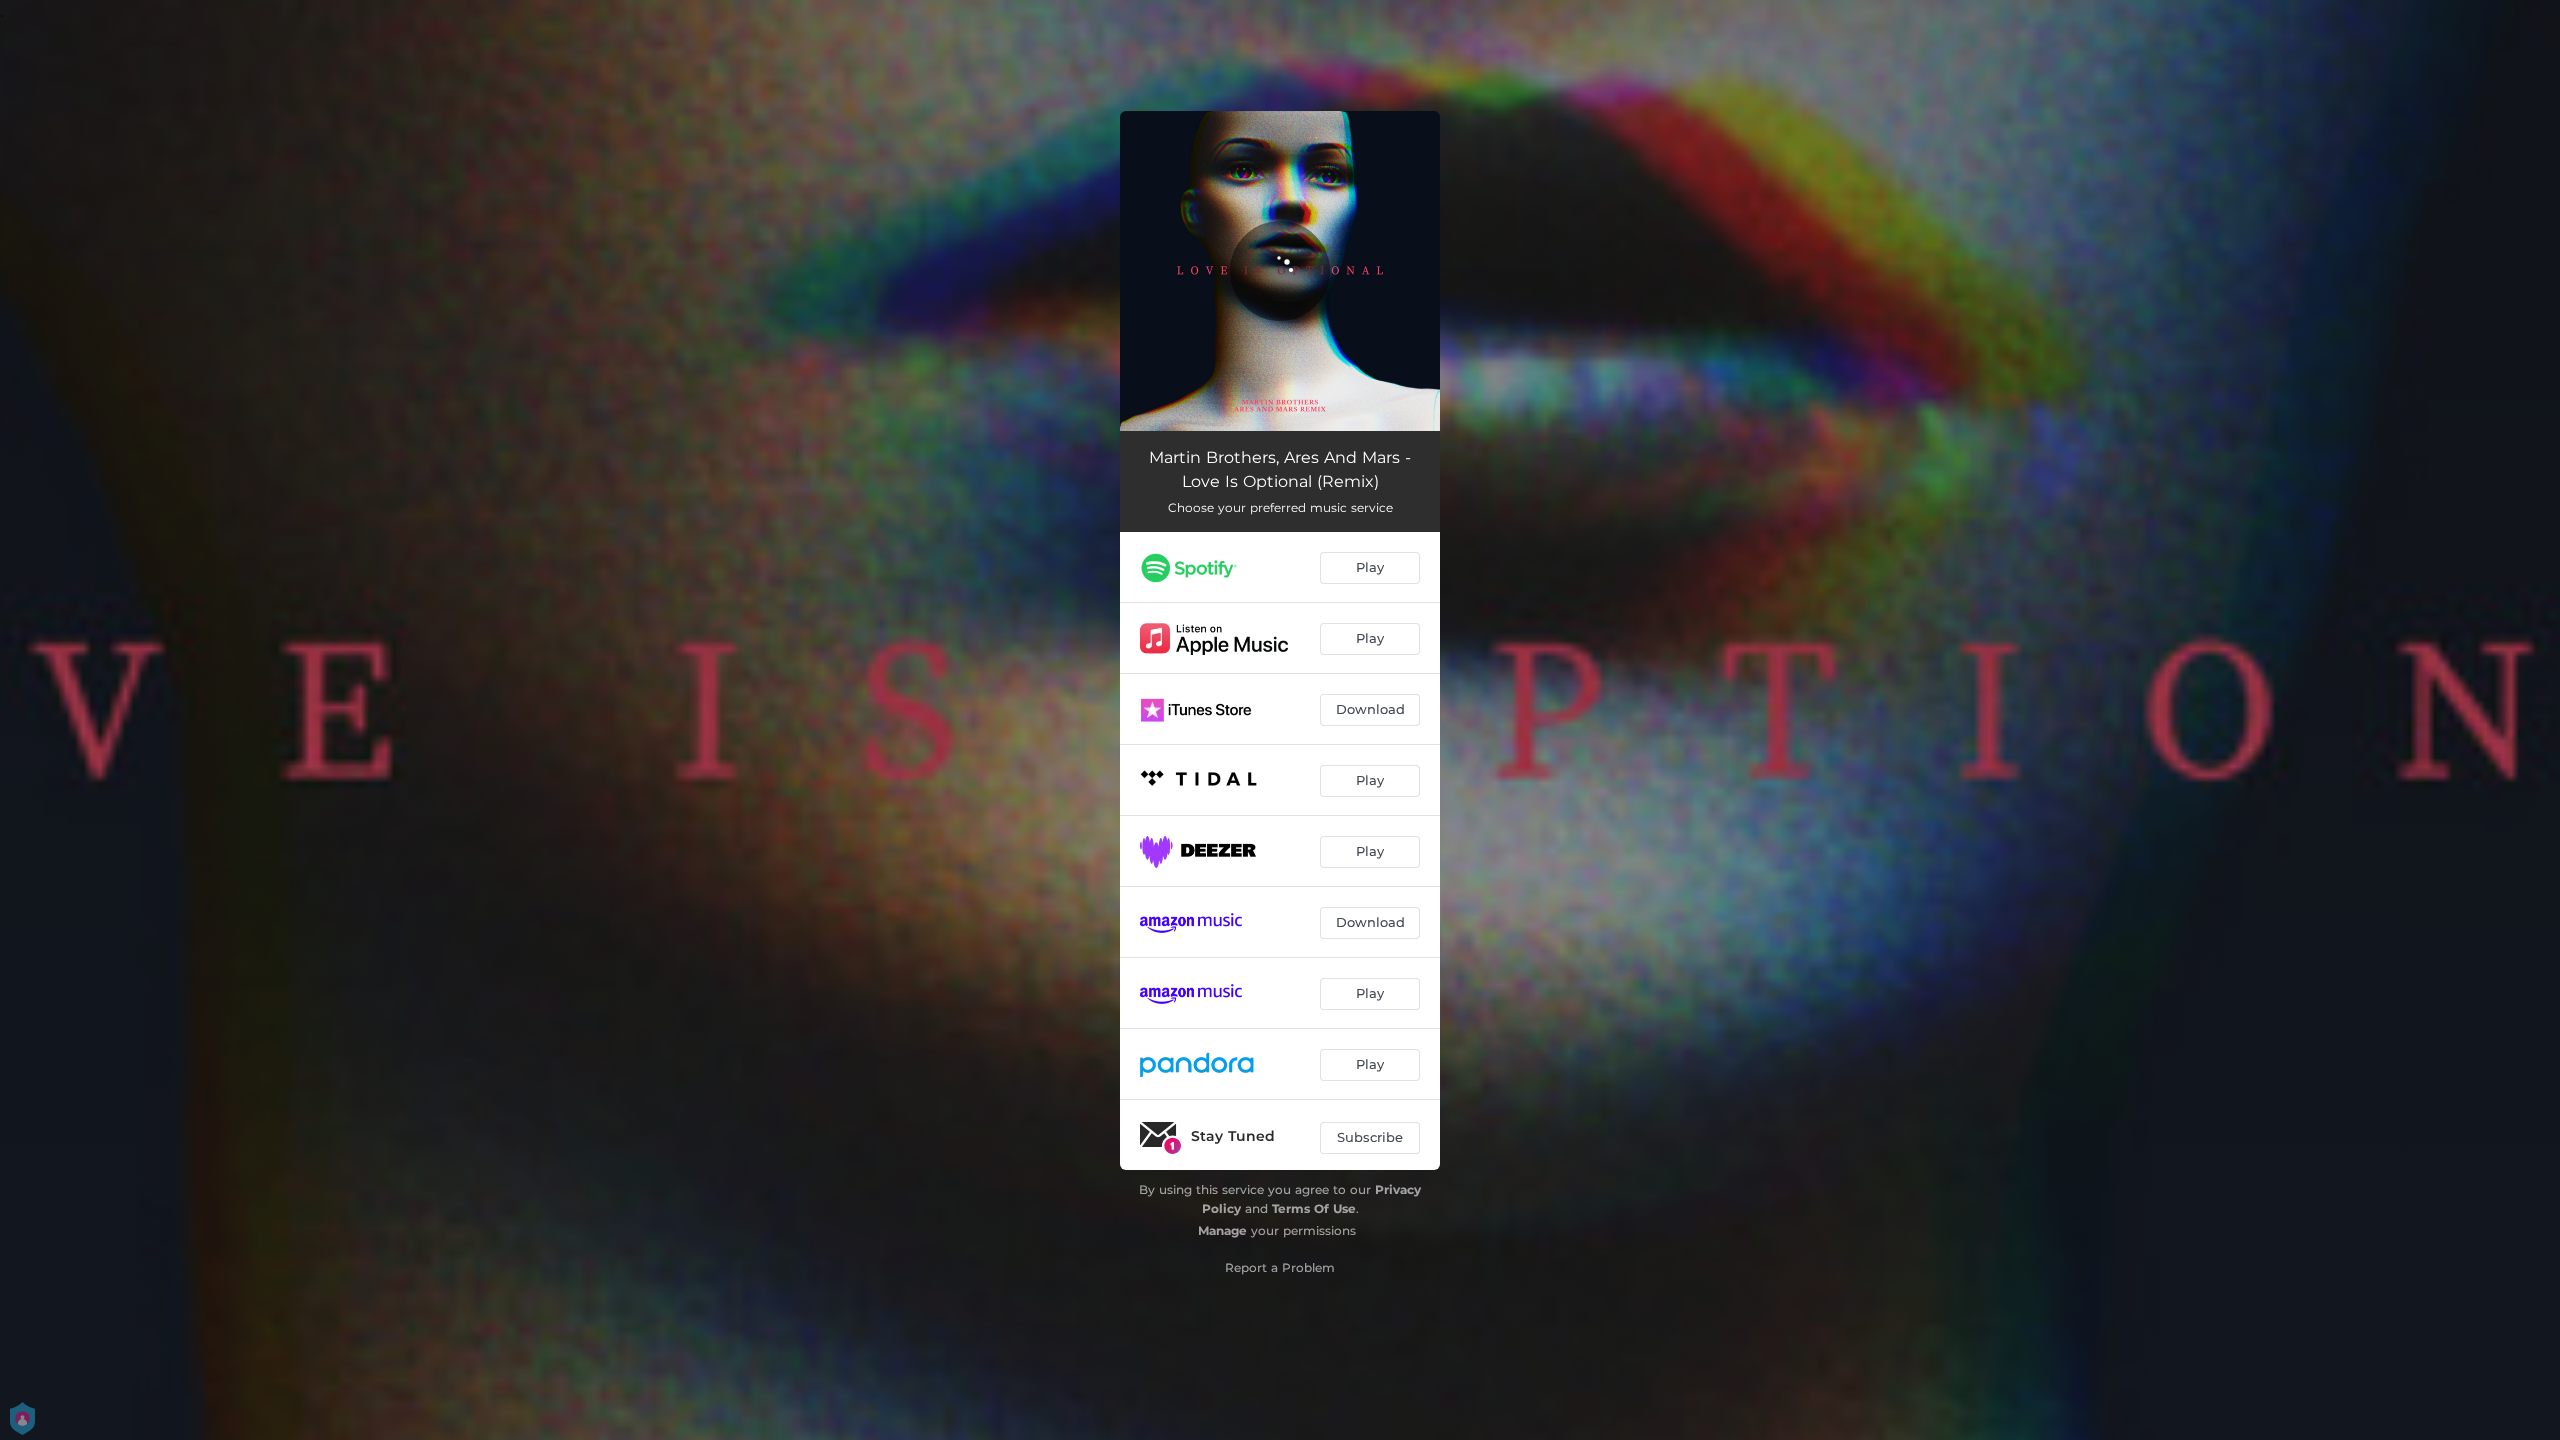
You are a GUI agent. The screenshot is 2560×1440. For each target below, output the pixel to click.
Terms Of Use (1314, 1208)
